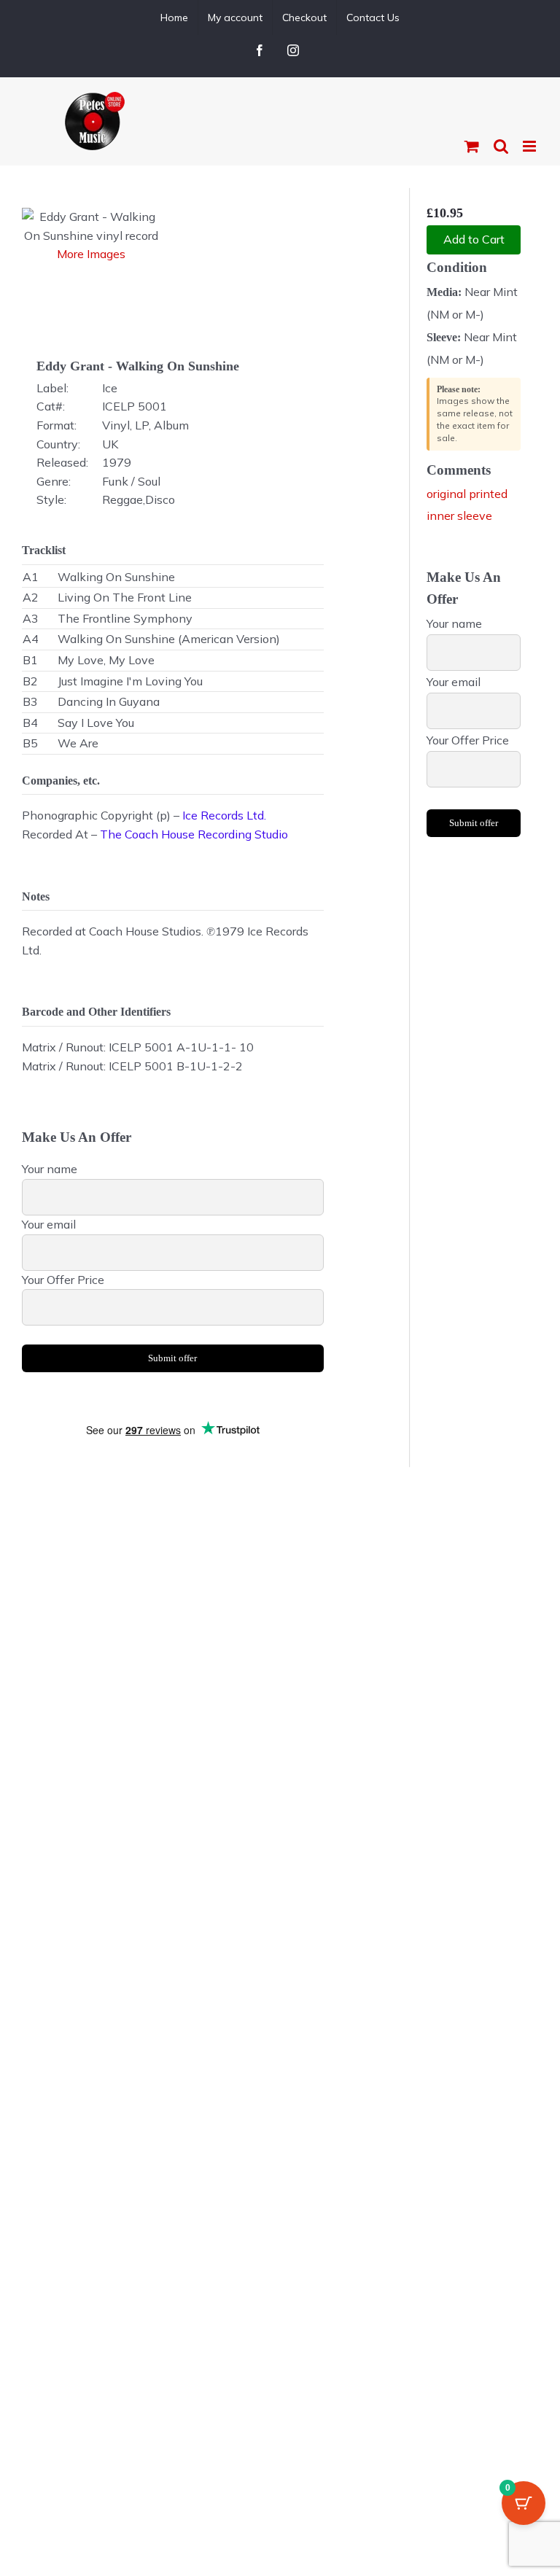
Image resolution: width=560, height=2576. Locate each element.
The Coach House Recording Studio (194, 834)
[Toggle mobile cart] (472, 146)
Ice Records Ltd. (224, 815)
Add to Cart (474, 239)
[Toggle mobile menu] (530, 146)
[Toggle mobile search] (501, 146)
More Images (91, 254)
